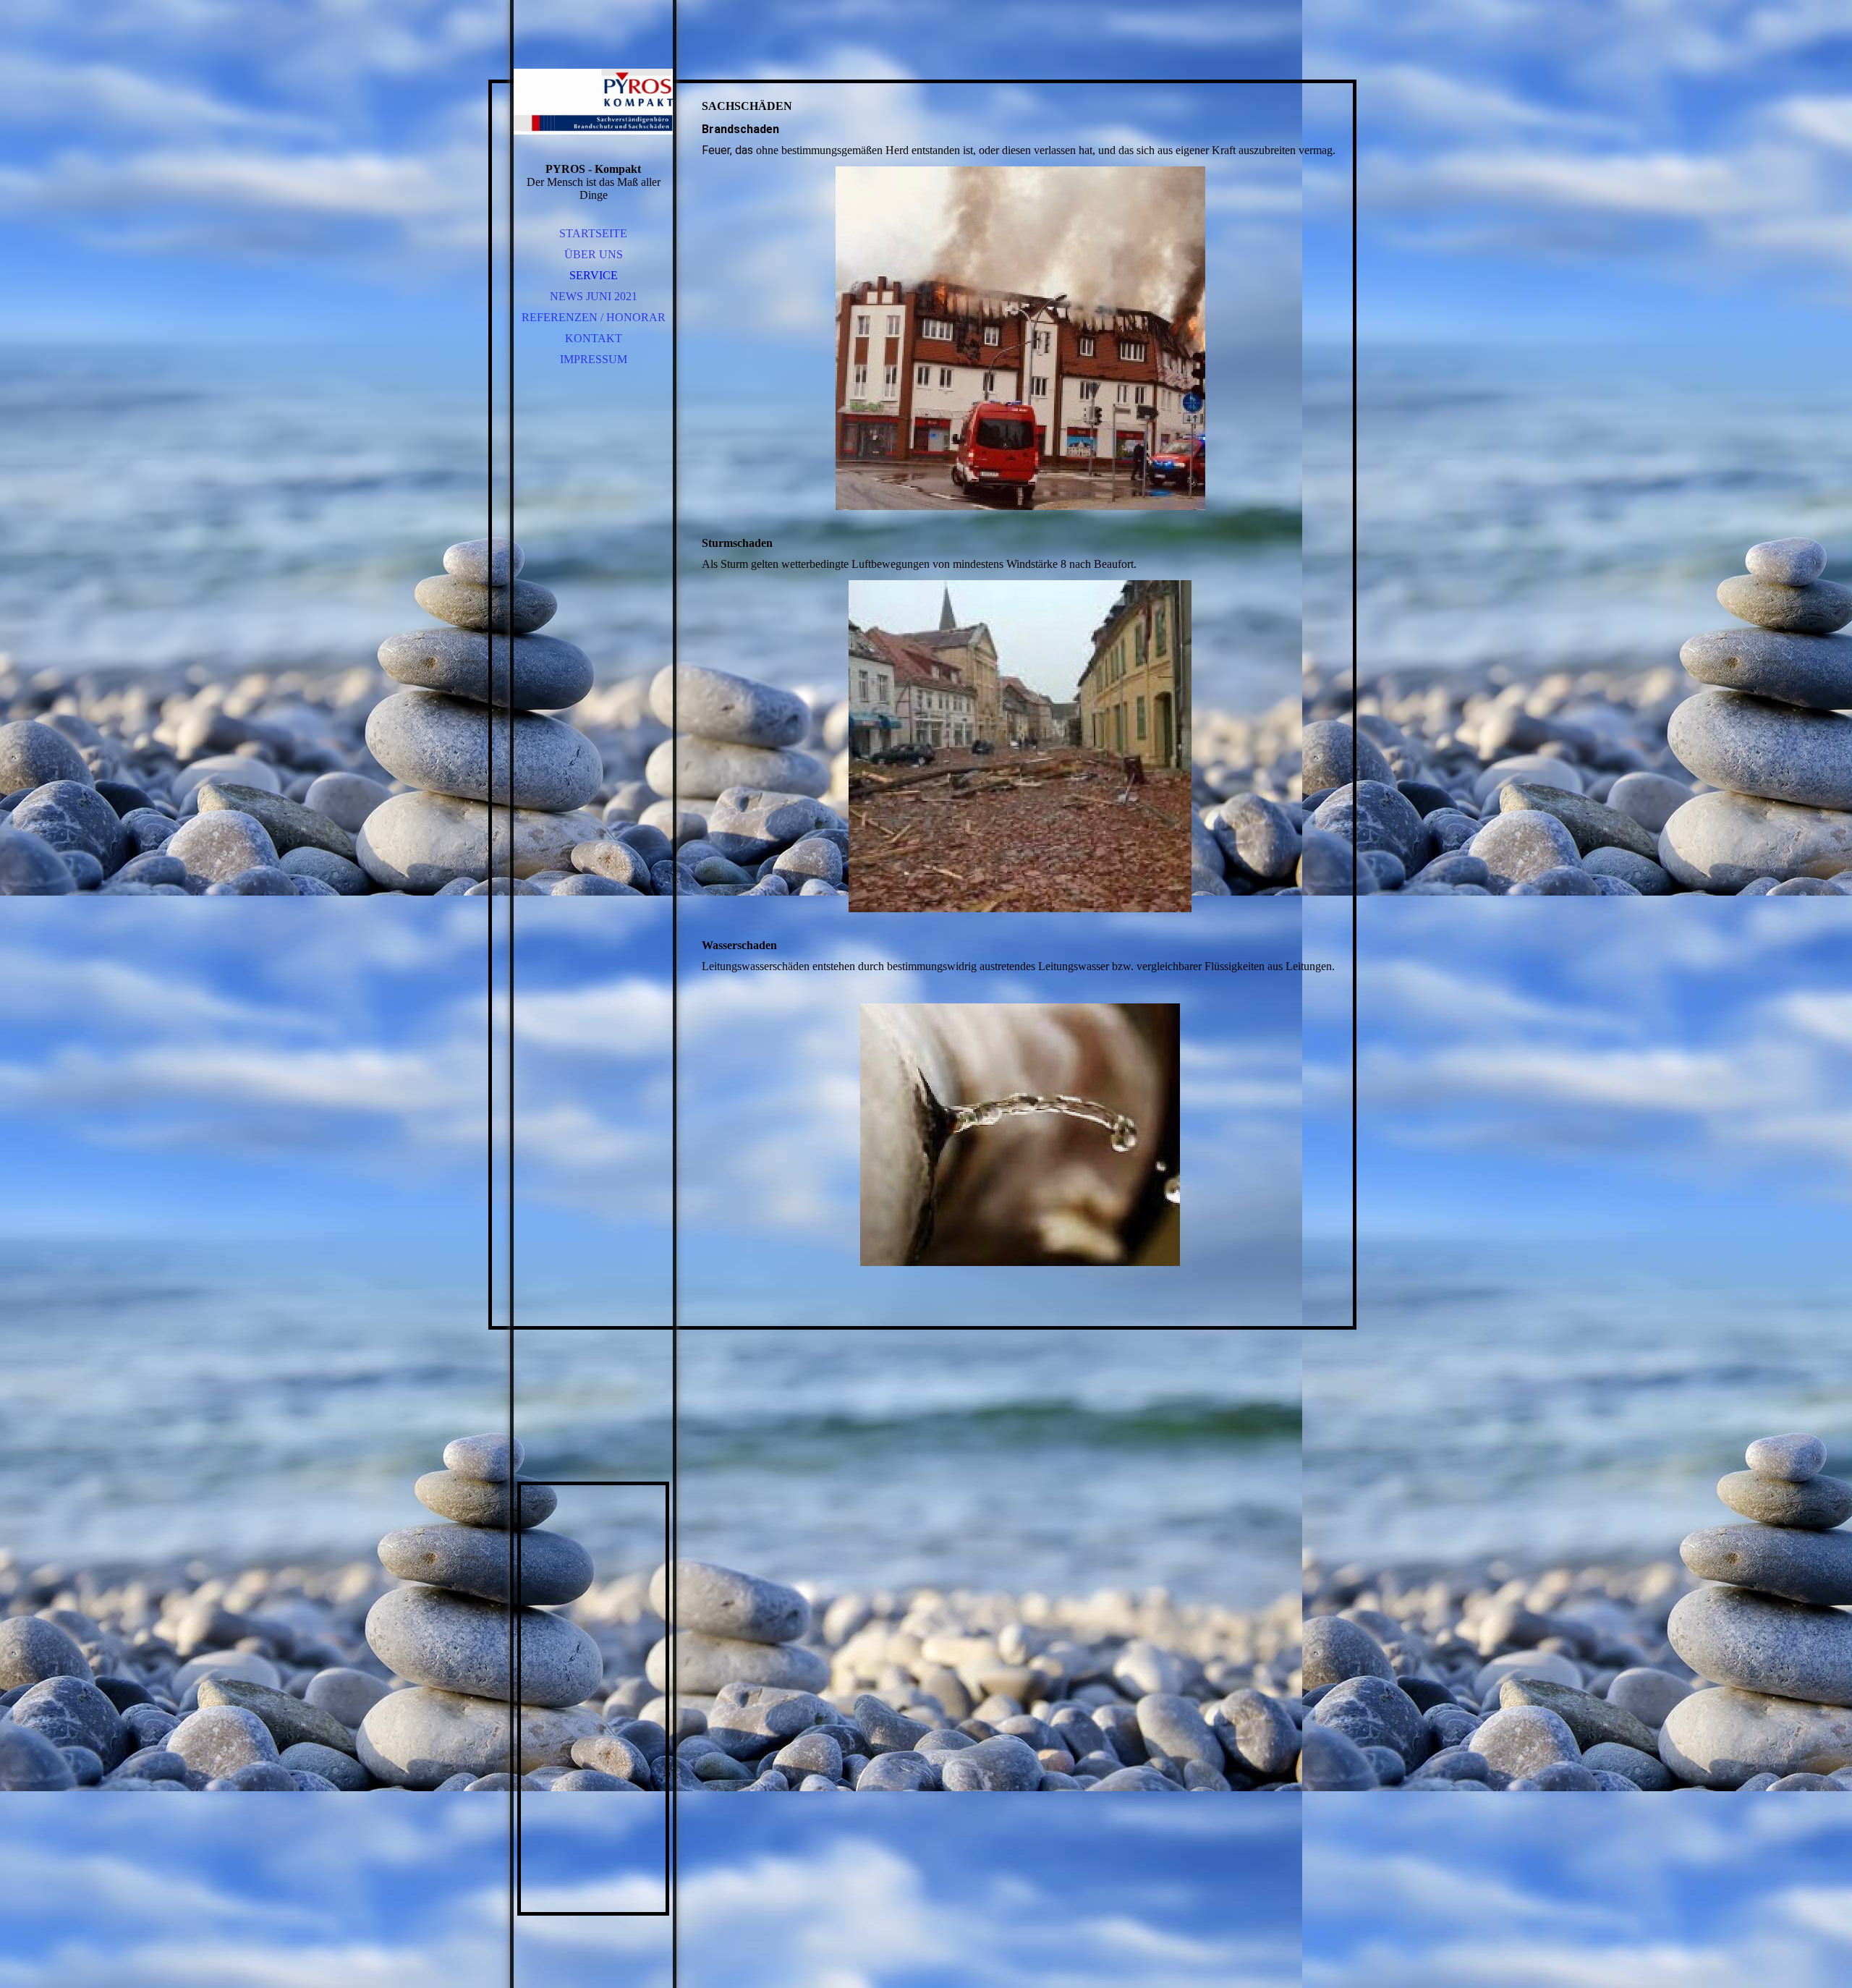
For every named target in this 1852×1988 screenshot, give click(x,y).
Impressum (594, 359)
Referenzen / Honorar (594, 317)
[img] (593, 101)
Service (594, 275)
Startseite (593, 233)
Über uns (594, 254)
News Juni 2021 (594, 296)
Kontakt (594, 338)
